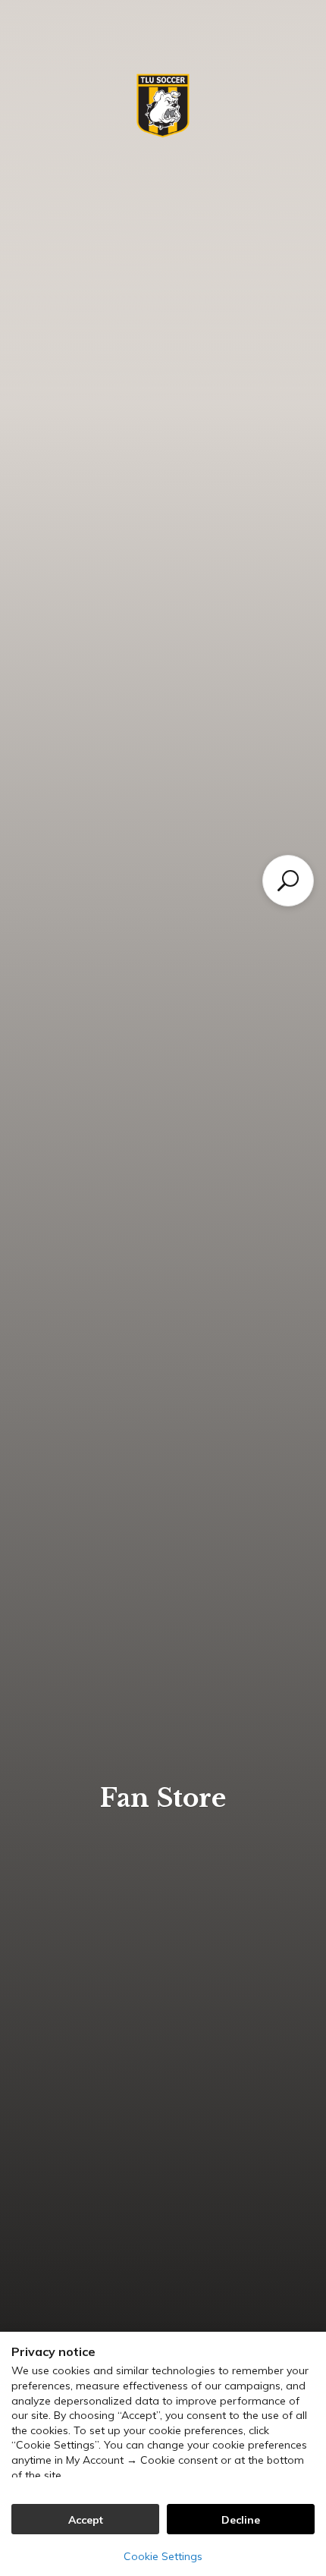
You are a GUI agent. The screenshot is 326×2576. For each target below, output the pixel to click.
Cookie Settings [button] (163, 2556)
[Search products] (288, 881)
